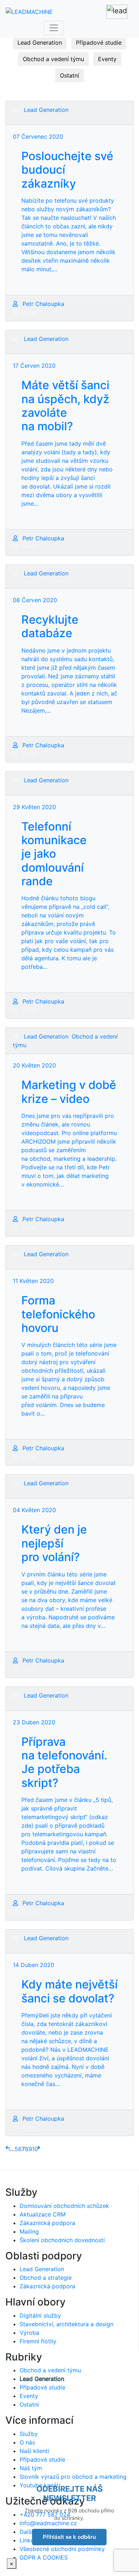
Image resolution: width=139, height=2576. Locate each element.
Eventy (107, 59)
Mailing (29, 2231)
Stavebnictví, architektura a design (66, 2324)
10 (35, 2149)
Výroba (29, 2333)
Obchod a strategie (46, 2278)
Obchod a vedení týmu (53, 59)
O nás (27, 2442)
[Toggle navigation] (54, 28)
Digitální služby (40, 2315)
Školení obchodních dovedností (62, 2240)
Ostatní (69, 75)
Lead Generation (40, 43)
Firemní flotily (38, 2341)
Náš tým (31, 2468)
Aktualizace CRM (43, 2214)
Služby (29, 2434)
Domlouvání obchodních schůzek (64, 2206)
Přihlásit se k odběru (69, 2537)
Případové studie (99, 43)
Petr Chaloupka (42, 304)
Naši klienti (34, 2451)
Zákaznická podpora (47, 2223)
